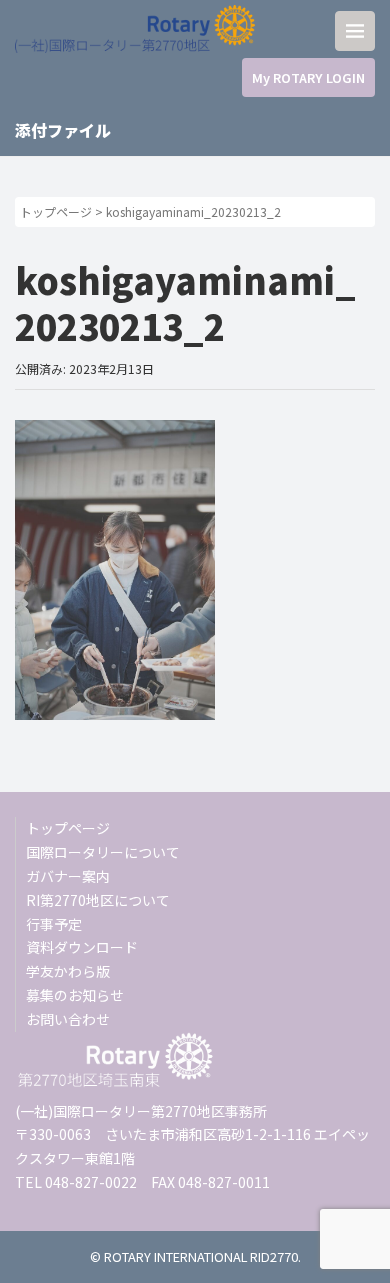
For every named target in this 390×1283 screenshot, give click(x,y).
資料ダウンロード (82, 947)
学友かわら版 (68, 971)
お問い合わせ (68, 1019)
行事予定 (54, 924)
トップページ (56, 211)
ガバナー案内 (68, 876)
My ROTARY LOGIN (308, 77)
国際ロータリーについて (103, 852)
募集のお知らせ (75, 995)
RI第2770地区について (98, 900)
